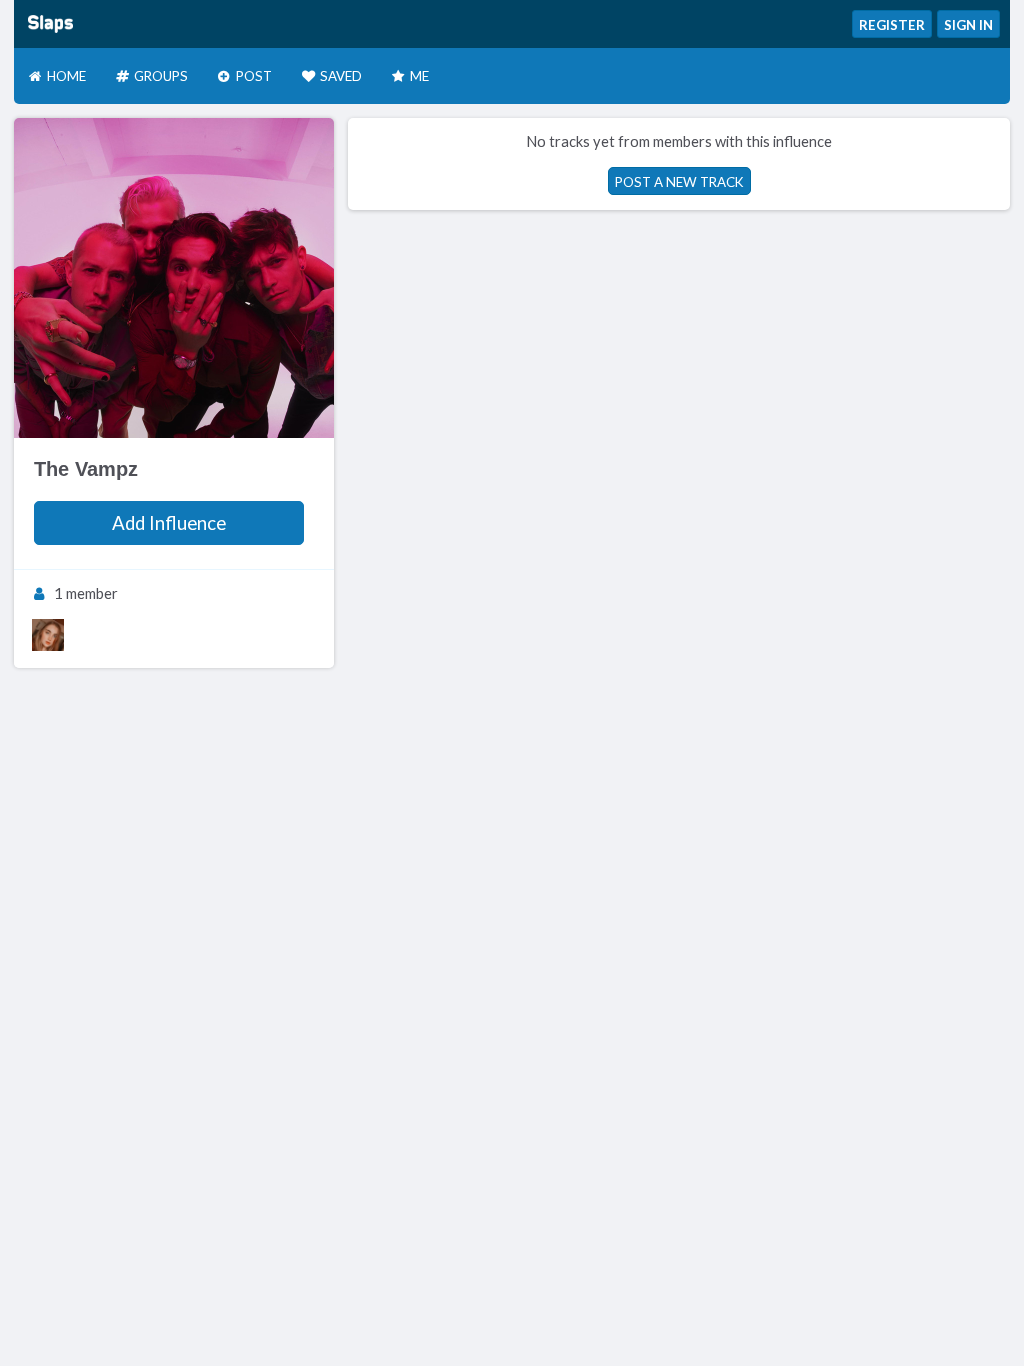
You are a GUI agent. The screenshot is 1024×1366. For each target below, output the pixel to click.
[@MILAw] (48, 635)
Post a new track (679, 182)
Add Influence (169, 523)
